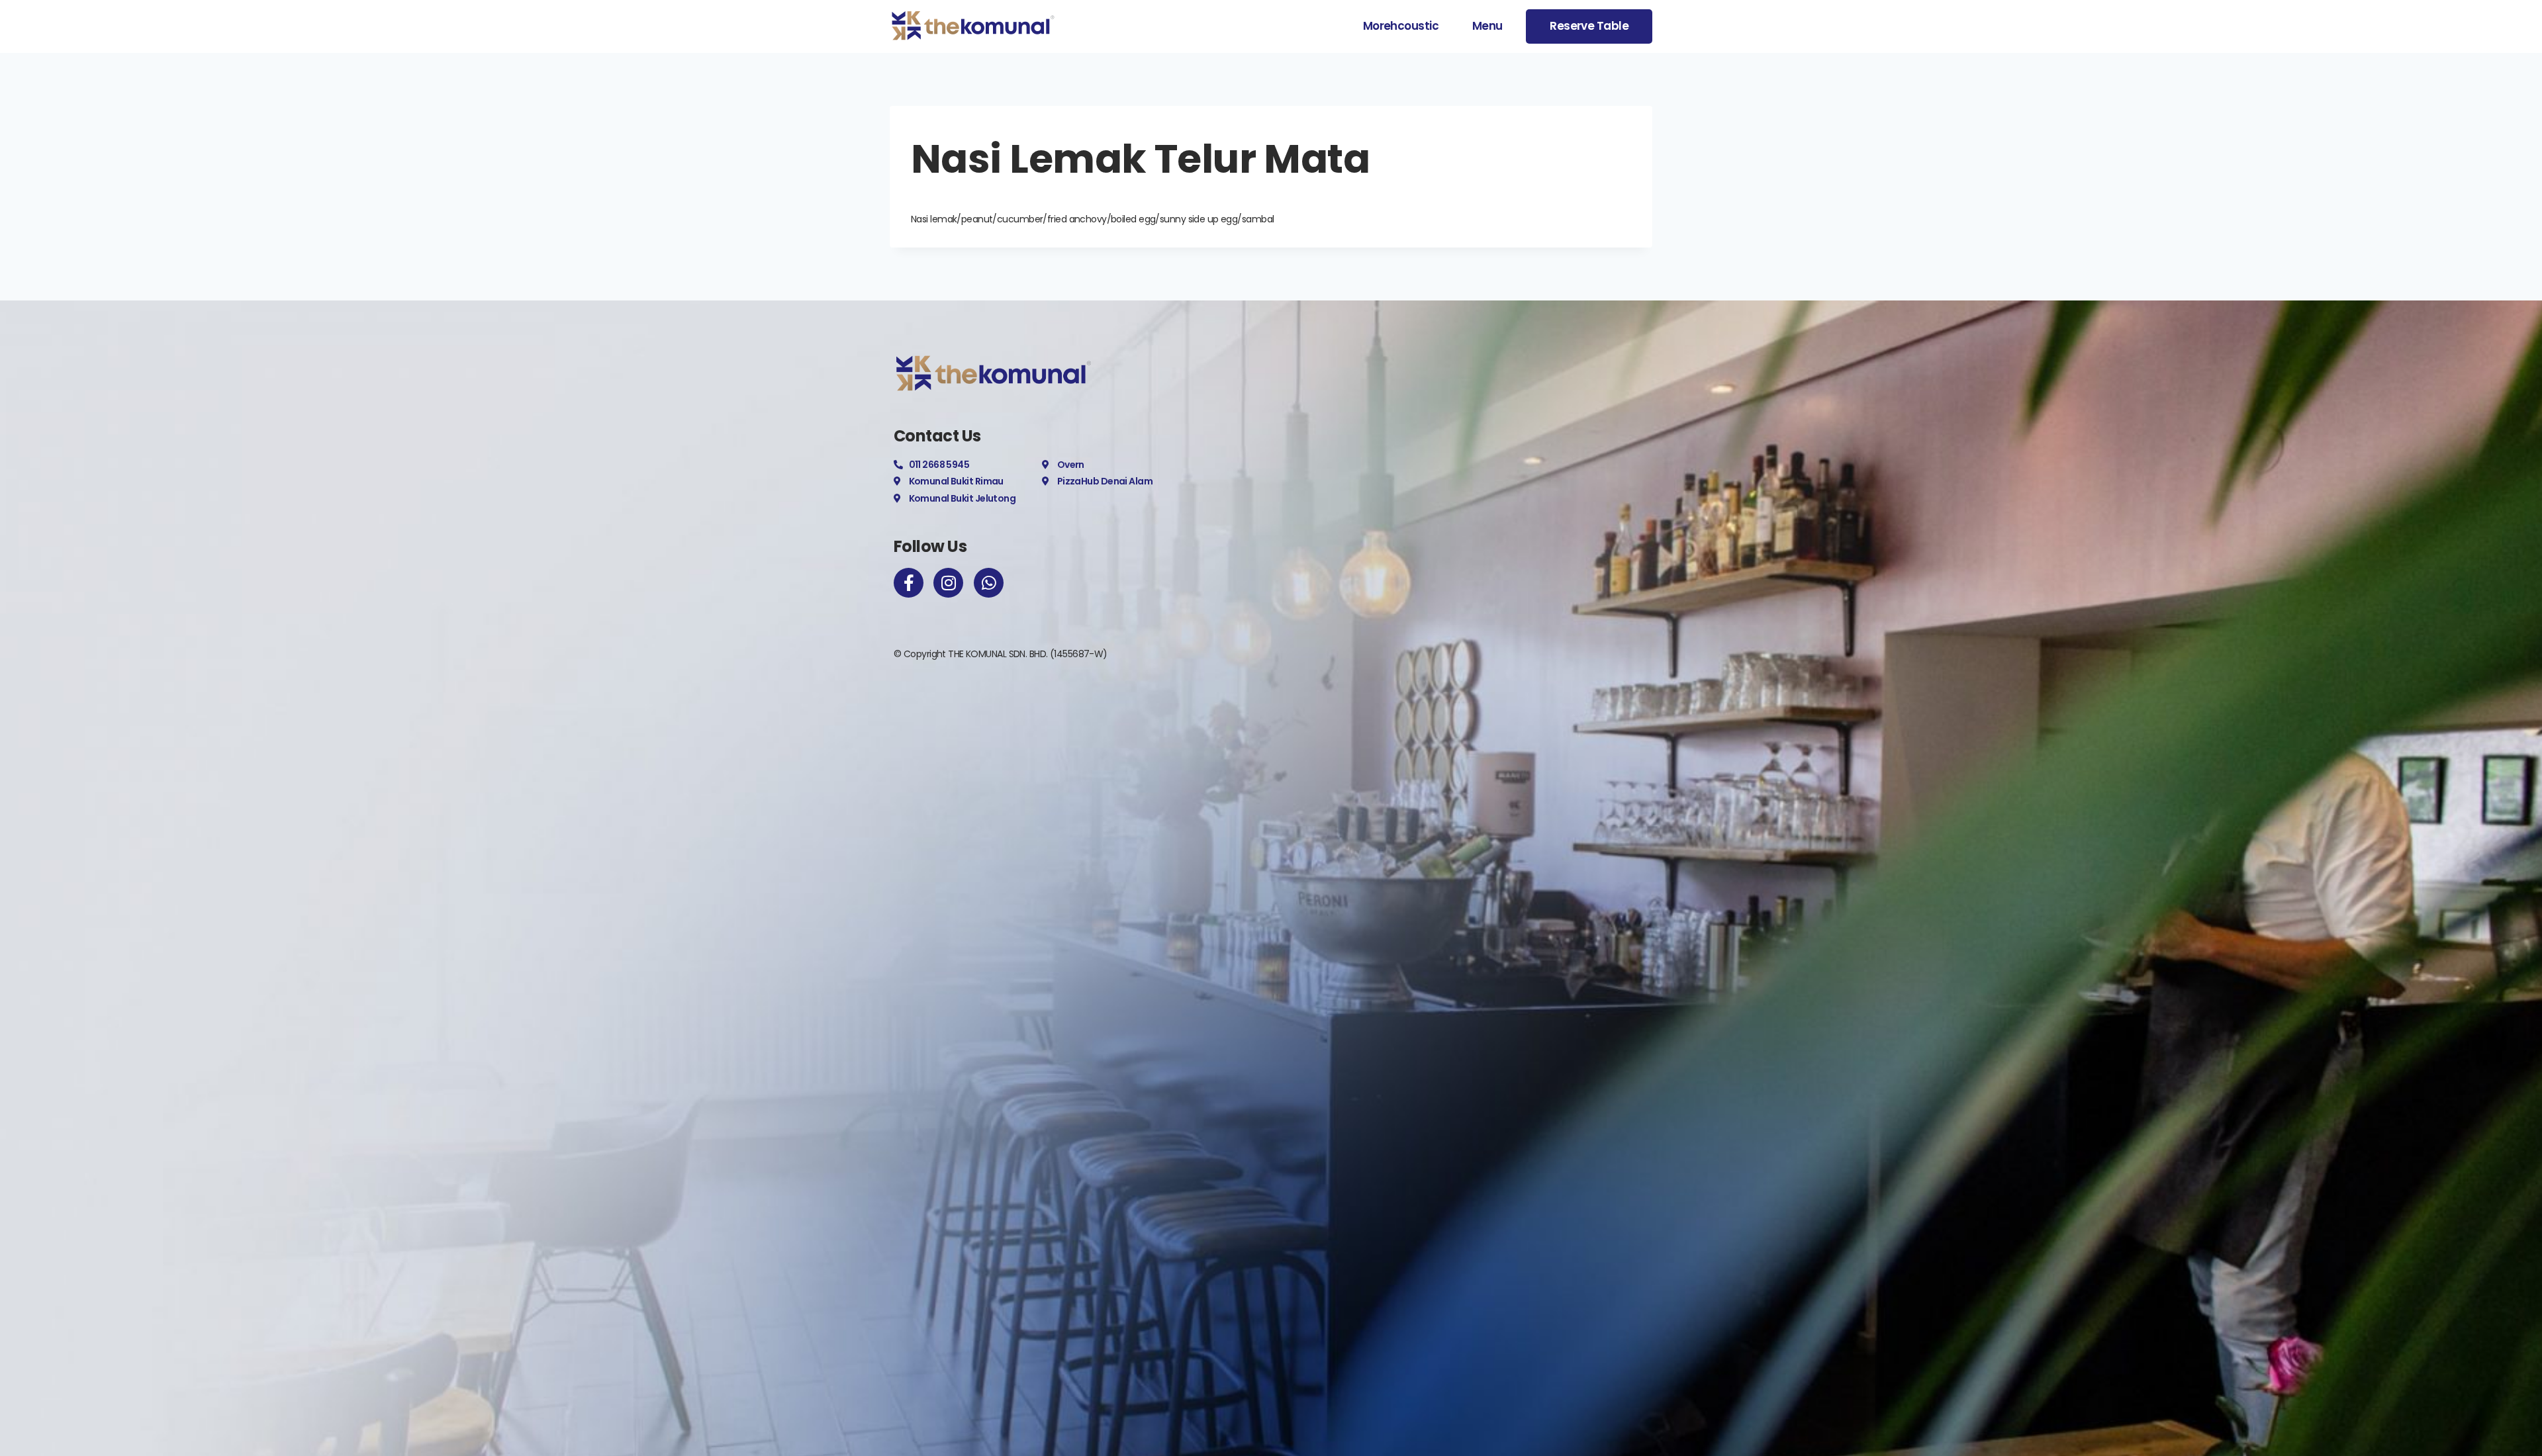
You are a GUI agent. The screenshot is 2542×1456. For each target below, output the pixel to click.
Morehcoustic (1401, 26)
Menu (1487, 26)
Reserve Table (1589, 26)
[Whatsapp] (989, 583)
